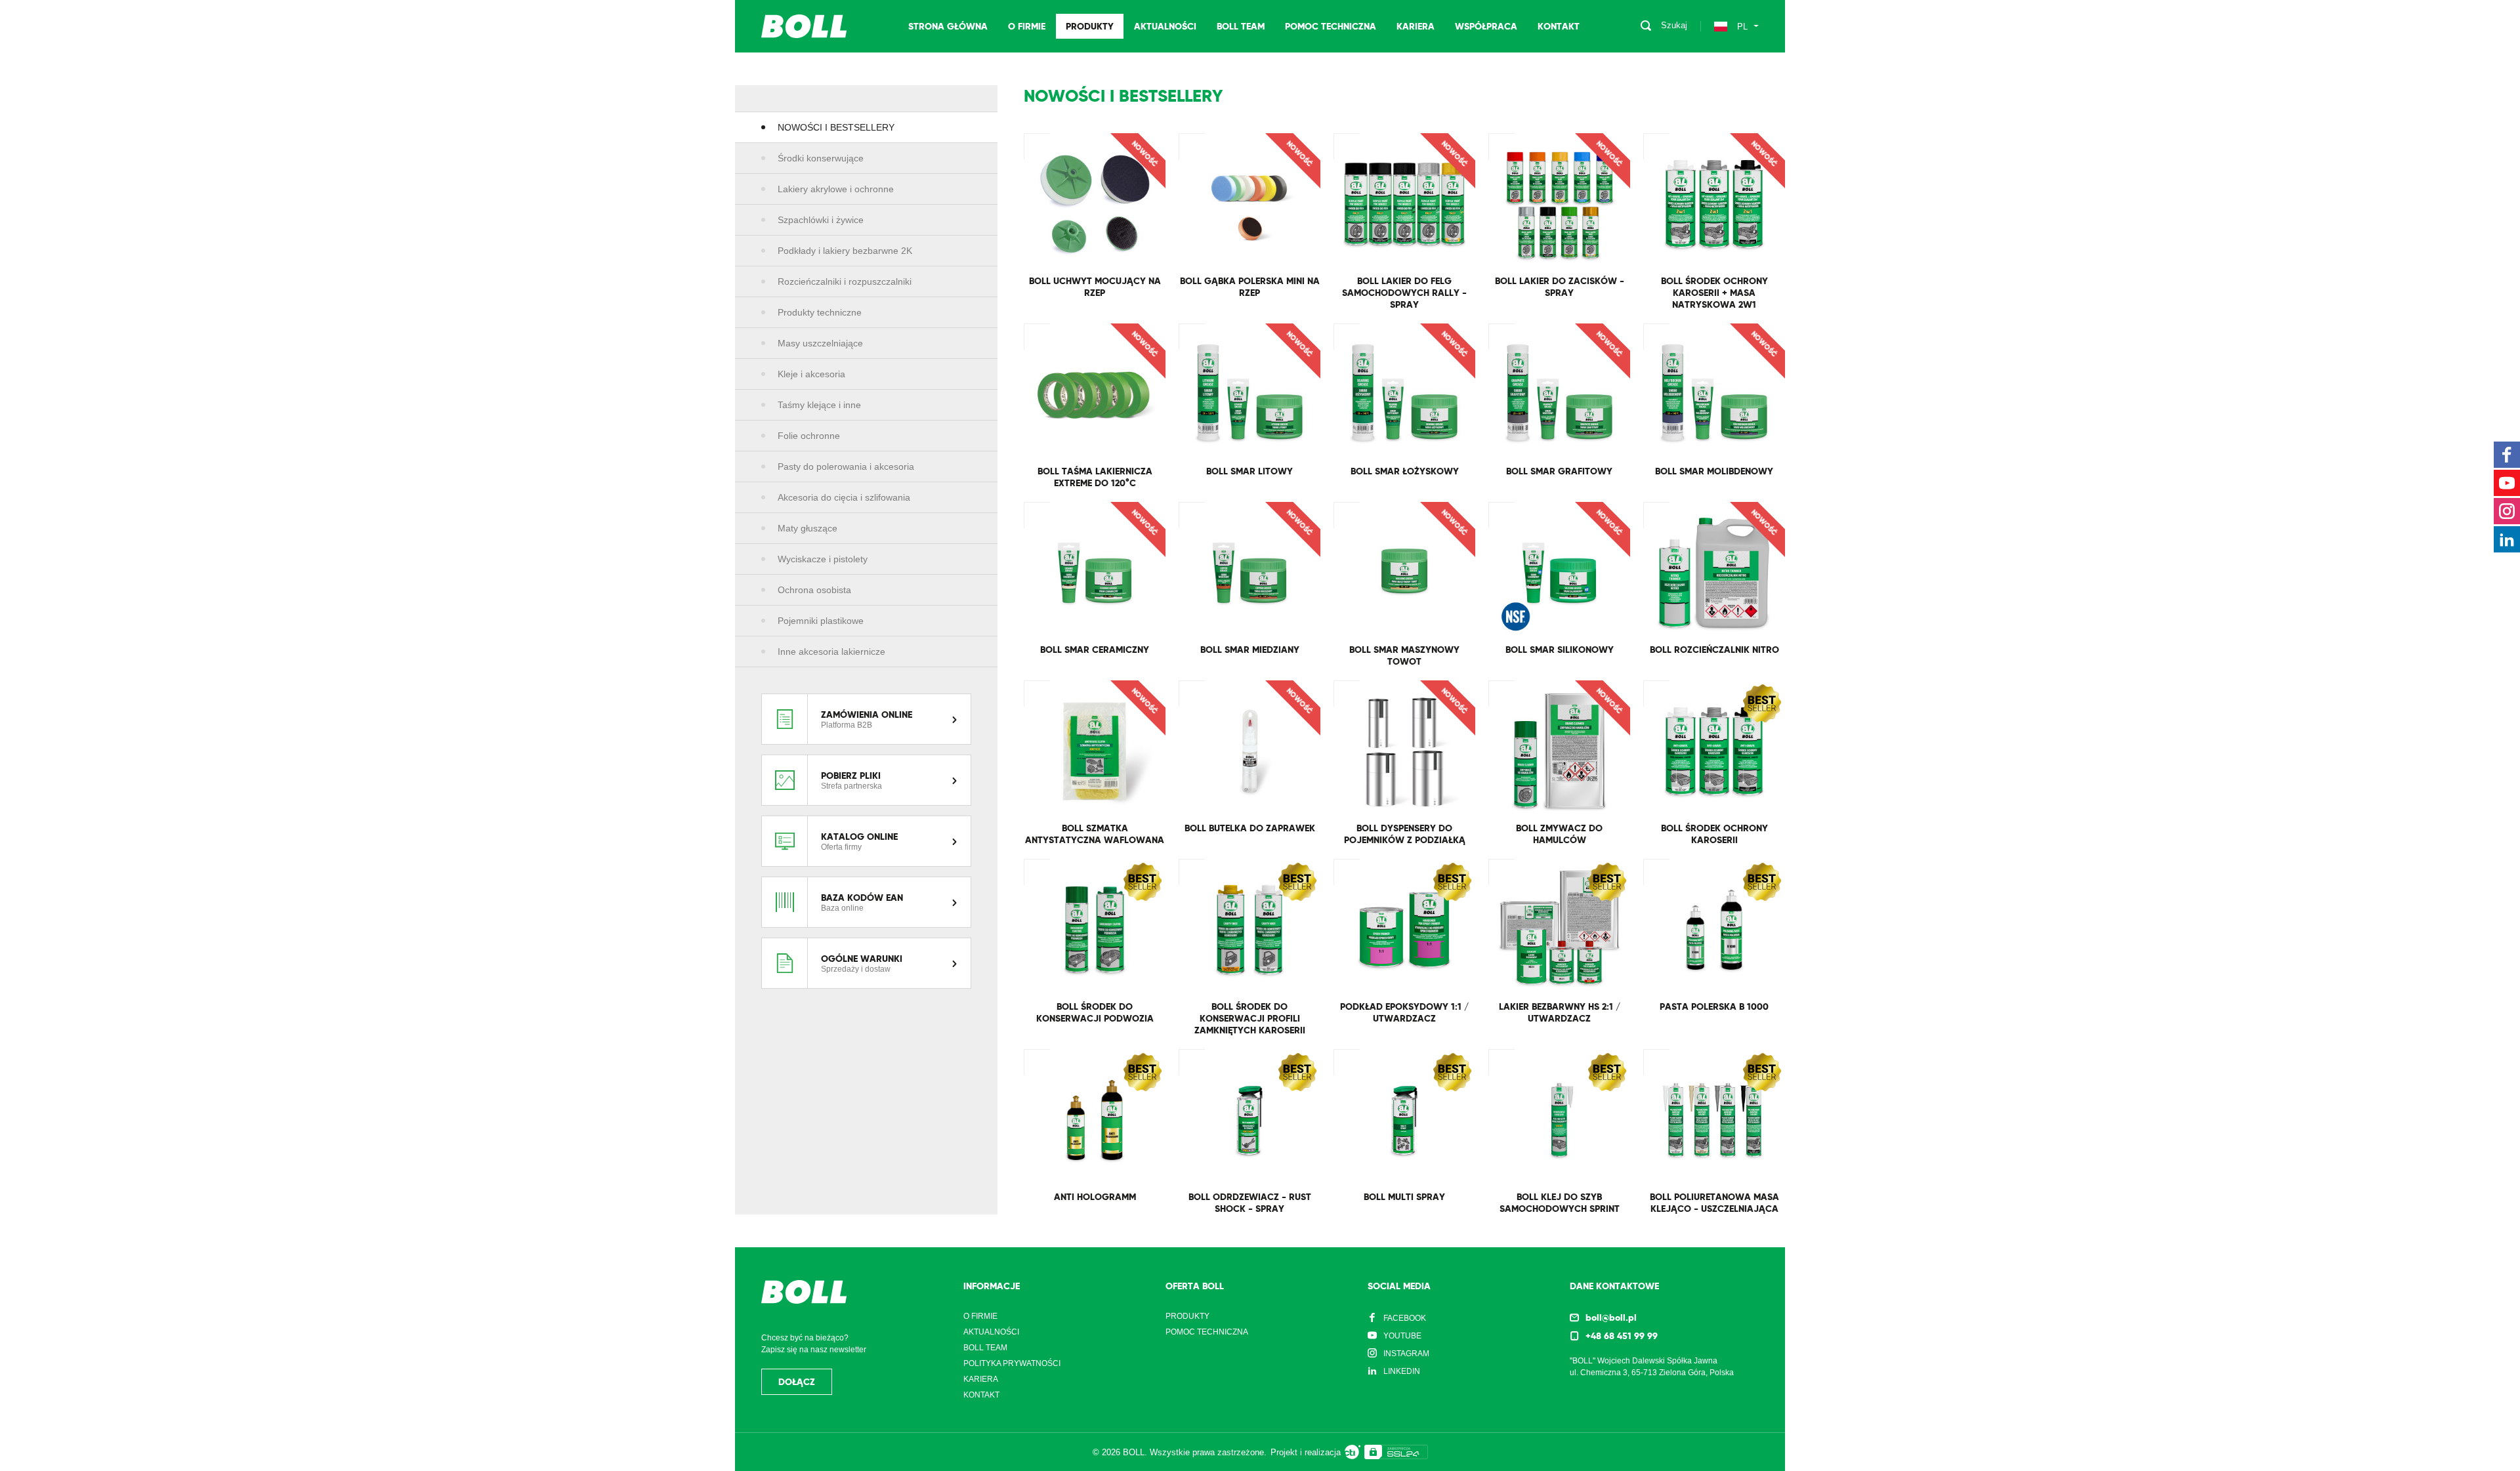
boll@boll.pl (1611, 1317)
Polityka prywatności (1012, 1363)
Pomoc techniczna (1331, 26)
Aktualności (1165, 26)
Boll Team (1241, 26)
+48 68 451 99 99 (1622, 1336)
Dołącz (797, 1382)
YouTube (1402, 1336)
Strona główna (948, 26)
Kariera (1416, 26)
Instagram (1406, 1354)
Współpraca (1486, 26)
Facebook (1405, 1318)
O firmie (1027, 26)
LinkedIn (1402, 1371)
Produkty (1090, 26)
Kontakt (1559, 26)
